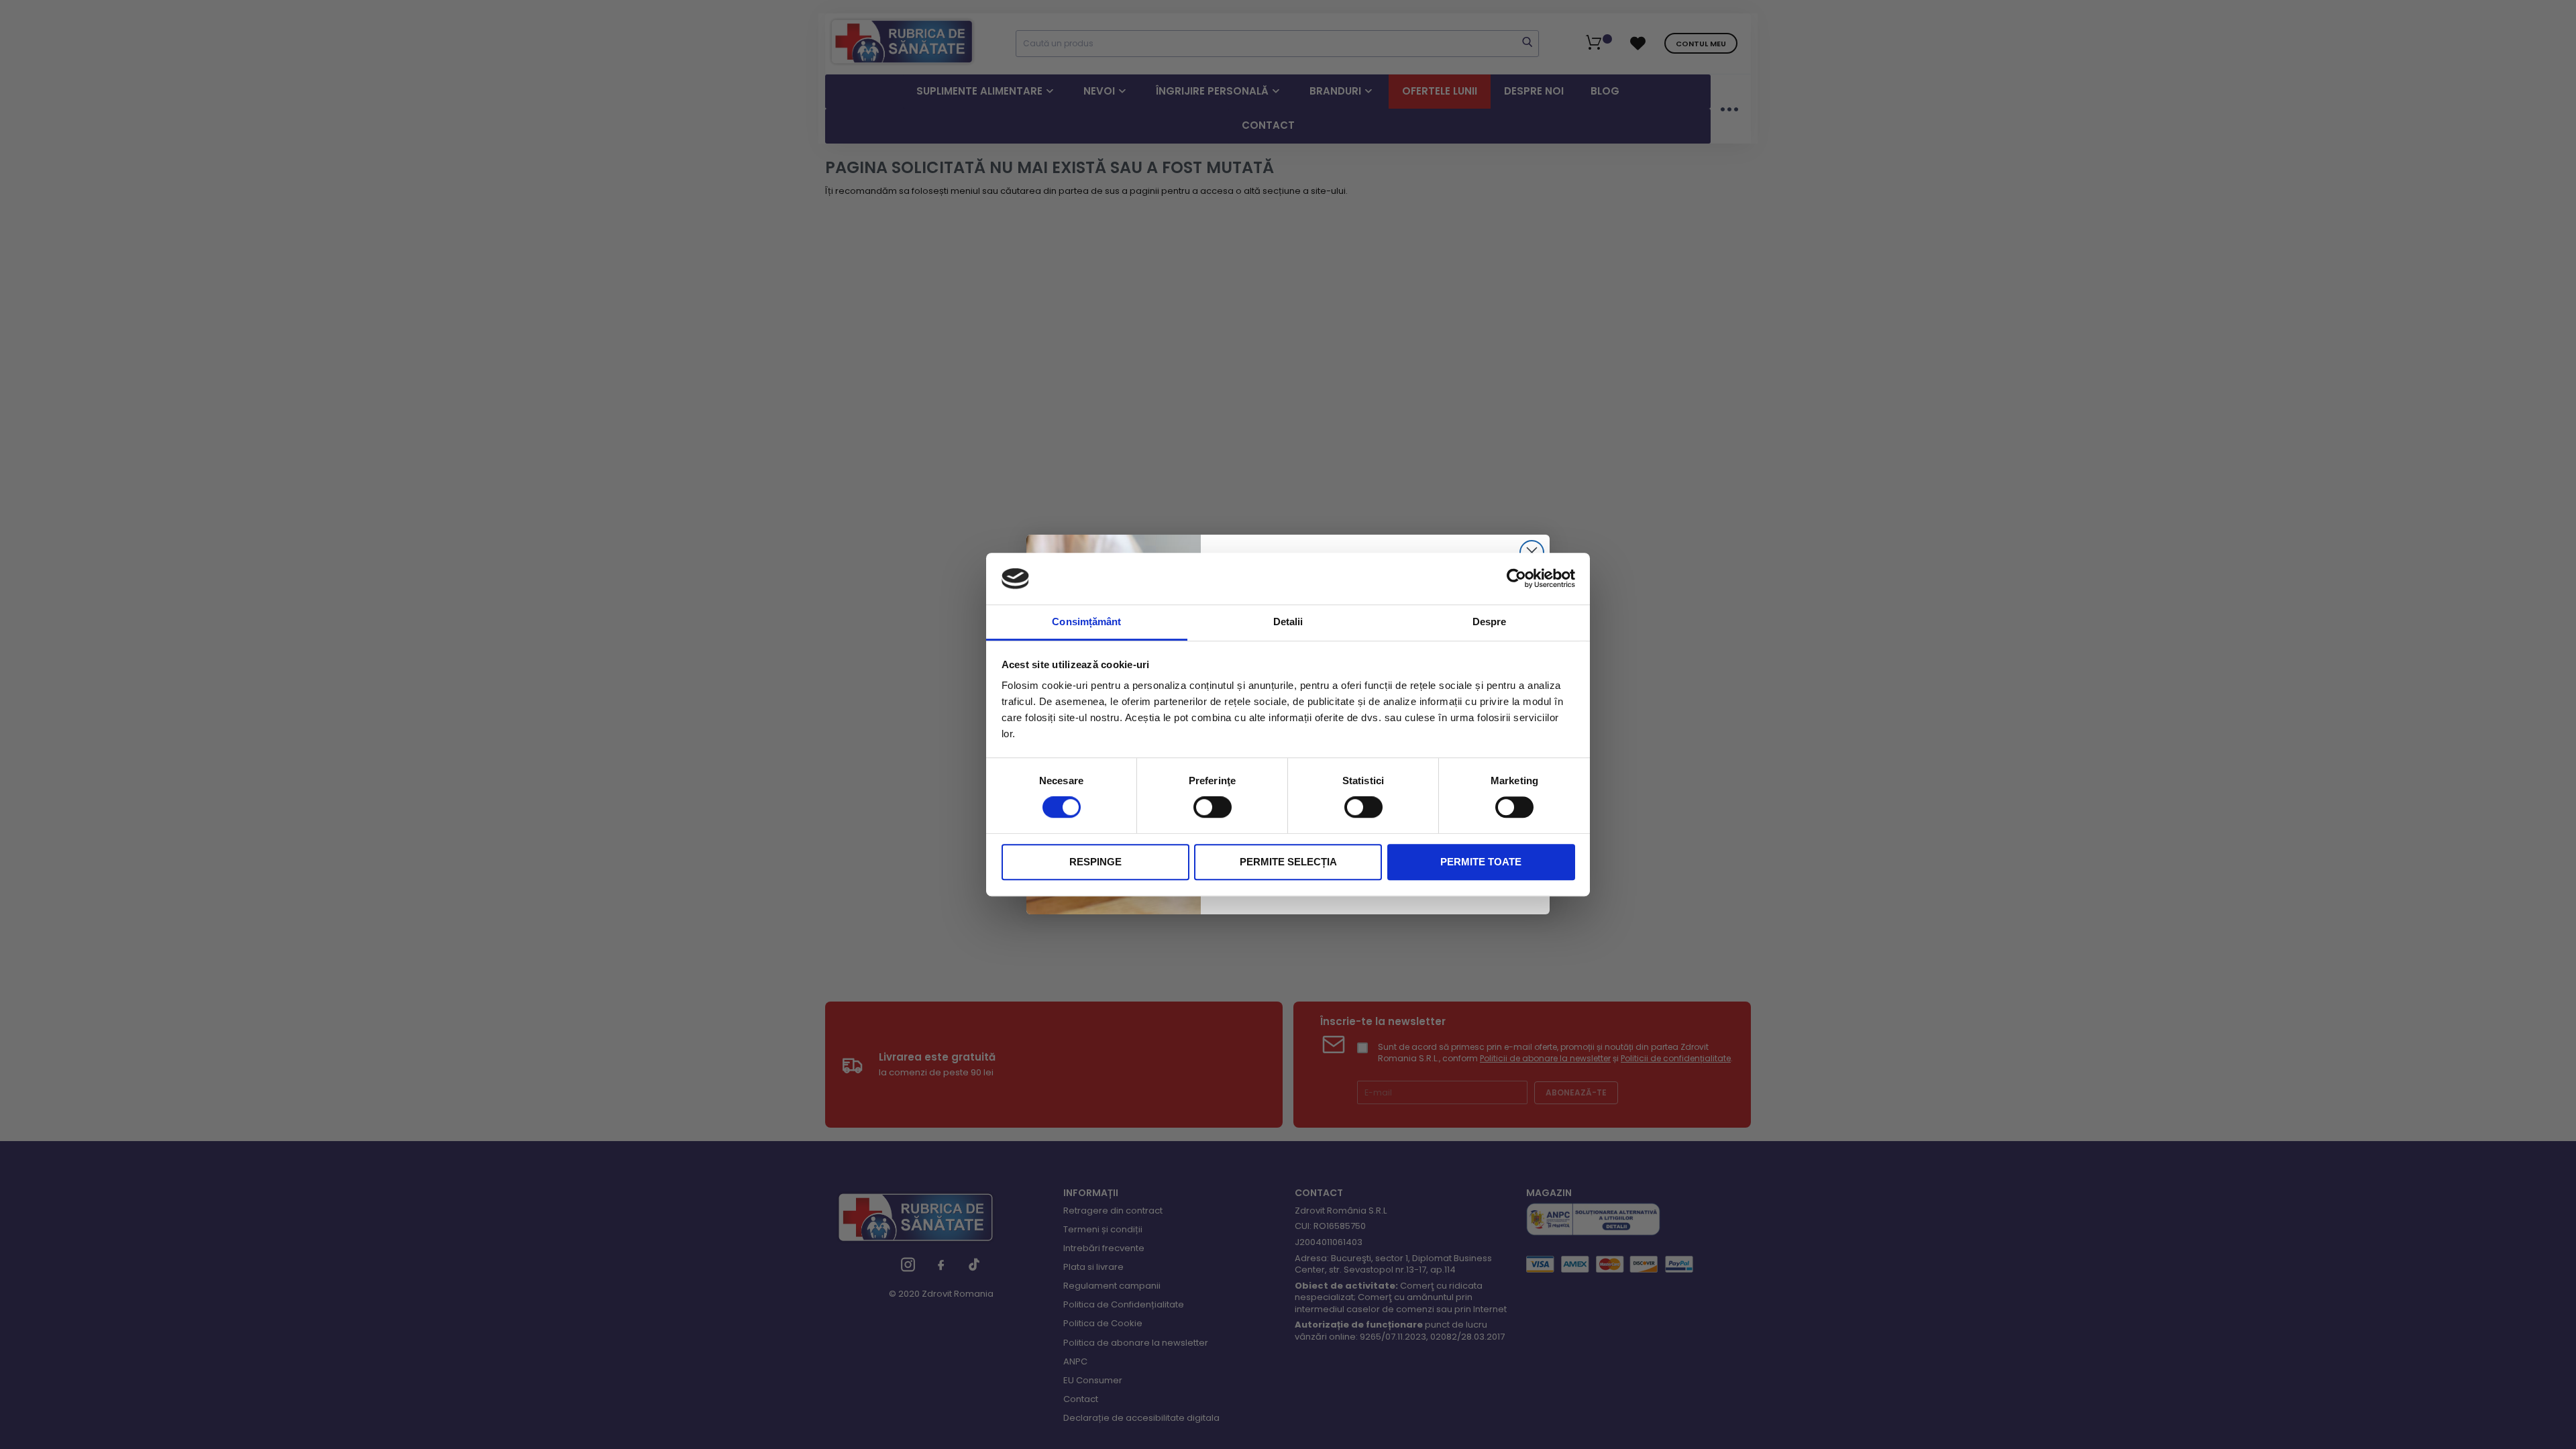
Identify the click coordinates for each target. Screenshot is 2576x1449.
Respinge (1095, 862)
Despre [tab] (1490, 622)
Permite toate (1481, 862)
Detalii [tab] (1288, 622)
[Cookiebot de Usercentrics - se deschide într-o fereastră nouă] (1516, 579)
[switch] (1213, 808)
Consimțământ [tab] (1086, 622)
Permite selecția (1288, 862)
